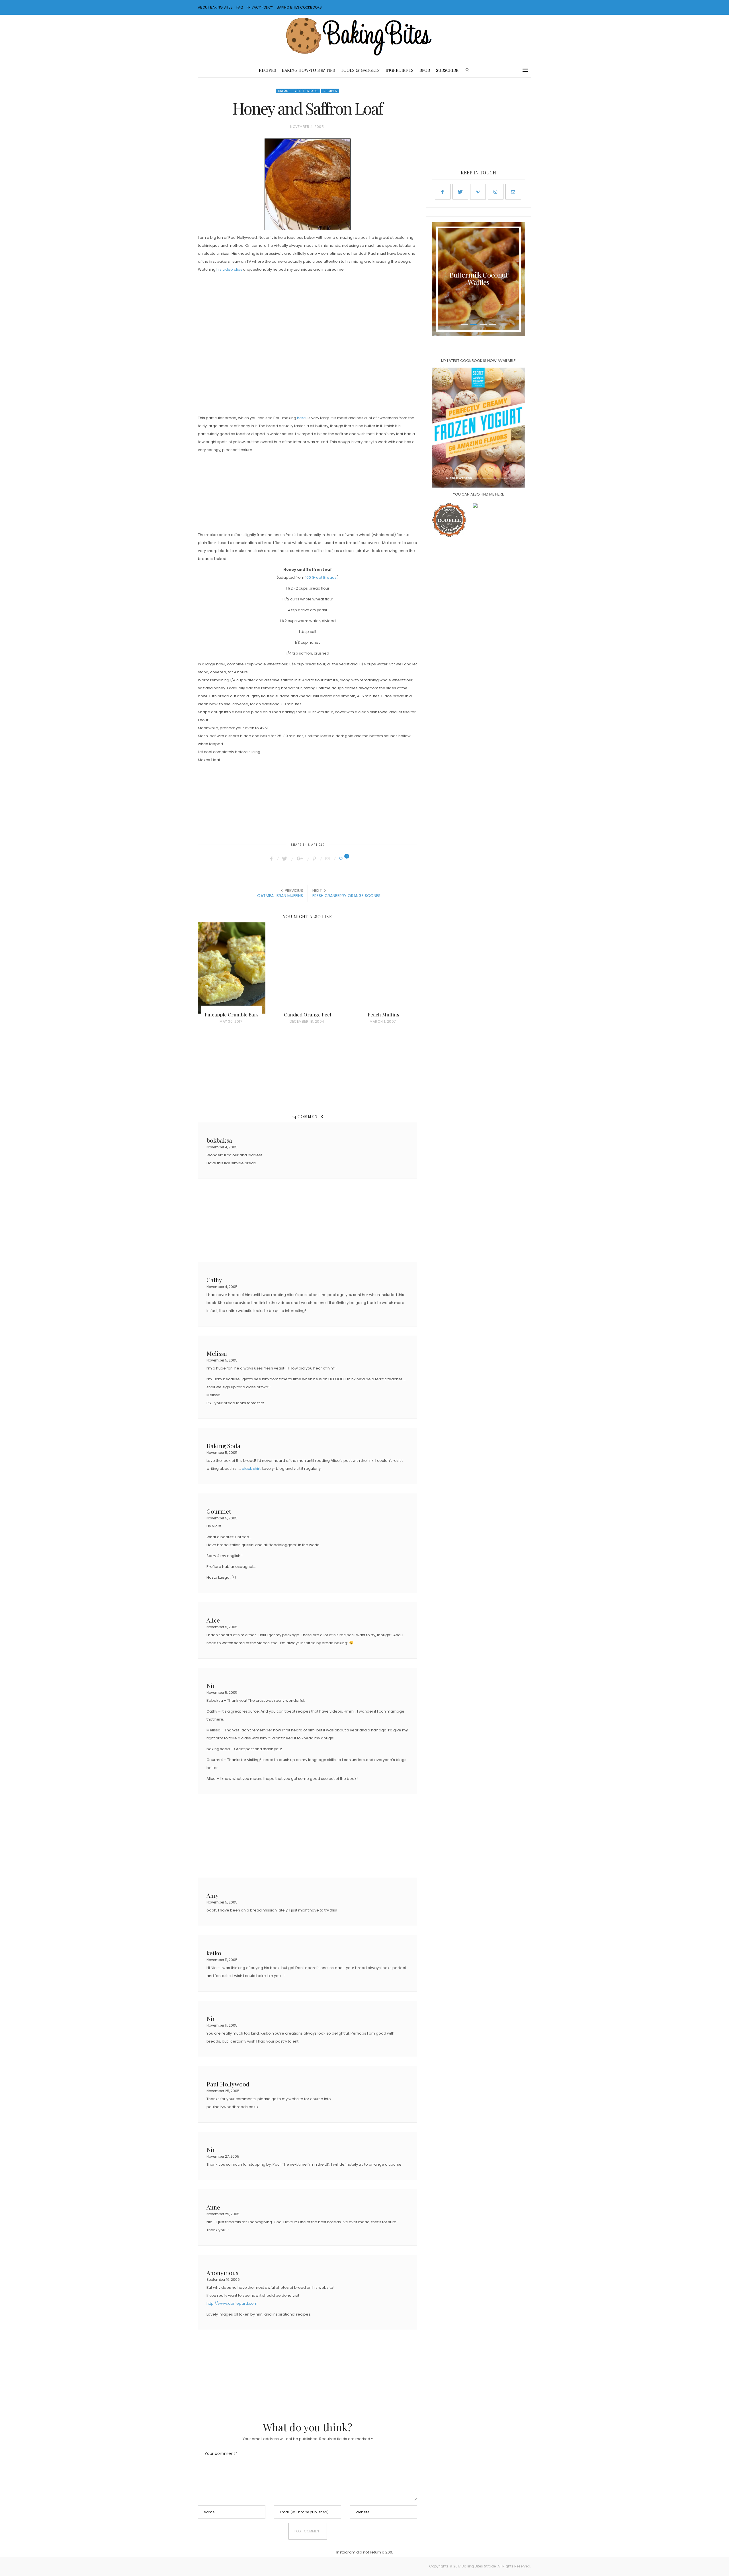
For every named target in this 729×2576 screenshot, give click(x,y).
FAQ (240, 7)
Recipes (267, 70)
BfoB (425, 70)
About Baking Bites (215, 7)
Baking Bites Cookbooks (299, 7)
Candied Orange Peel (308, 1014)
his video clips (229, 269)
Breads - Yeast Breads (298, 91)
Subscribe (447, 70)
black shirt (251, 1469)
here (301, 418)
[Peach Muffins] (383, 968)
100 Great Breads (321, 577)
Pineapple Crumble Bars (232, 1014)
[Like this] (342, 859)
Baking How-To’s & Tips (308, 70)
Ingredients (400, 70)
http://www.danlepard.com (232, 2303)
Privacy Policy (260, 7)
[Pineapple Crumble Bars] (232, 968)
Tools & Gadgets (360, 70)
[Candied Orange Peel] (308, 968)
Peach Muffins (383, 1014)
